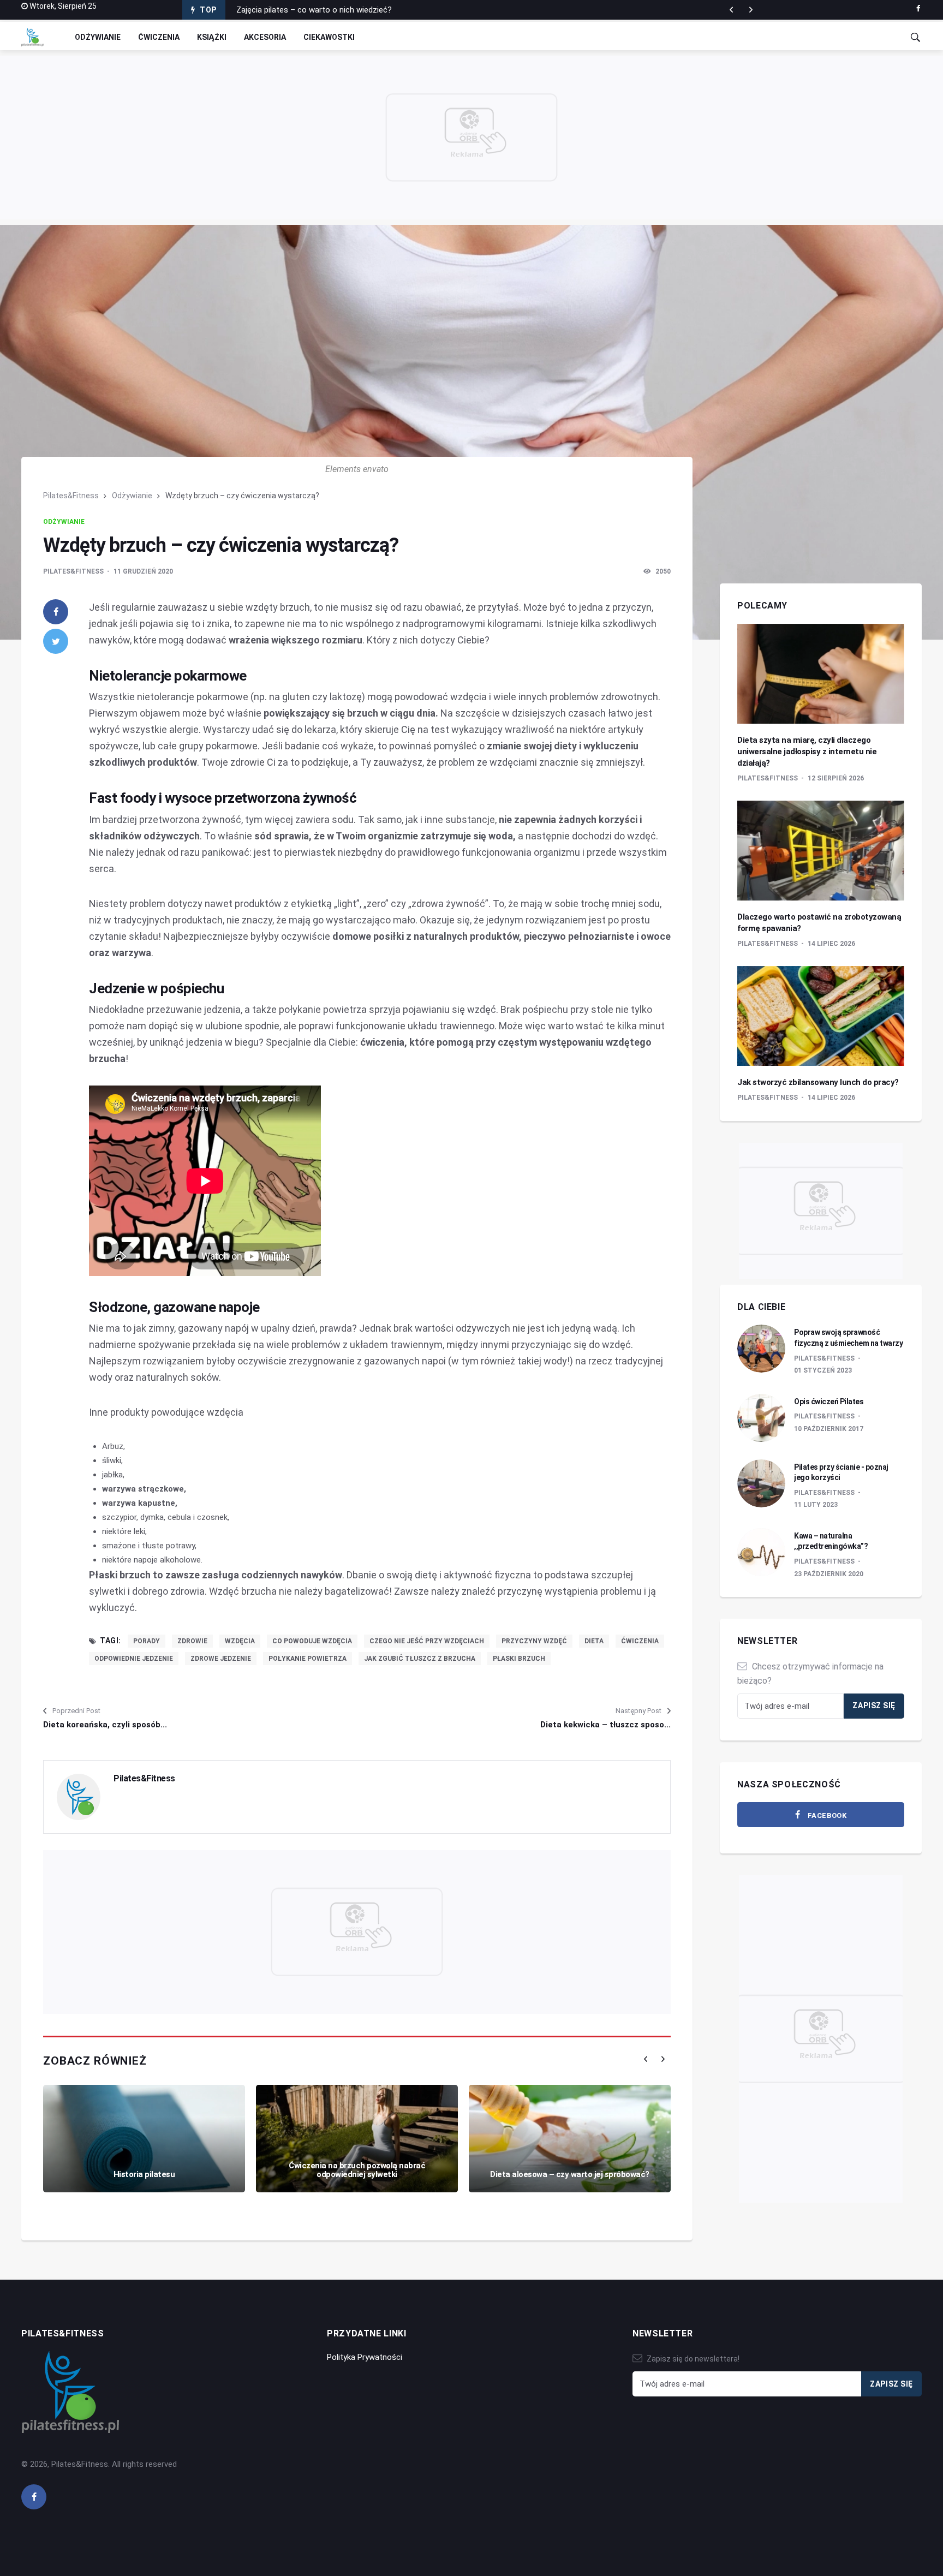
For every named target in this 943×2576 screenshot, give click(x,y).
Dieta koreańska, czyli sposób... (105, 1725)
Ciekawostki (329, 37)
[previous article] (751, 10)
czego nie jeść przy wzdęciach (427, 1641)
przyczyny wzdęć (534, 1641)
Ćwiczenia (159, 37)
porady (147, 1641)
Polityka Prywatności (365, 2357)
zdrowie (192, 1641)
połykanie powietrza (308, 1659)
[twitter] (56, 641)
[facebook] (918, 9)
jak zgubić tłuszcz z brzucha (420, 1659)
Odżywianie (98, 37)
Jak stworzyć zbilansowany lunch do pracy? (818, 1082)
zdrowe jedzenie (221, 1659)
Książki (212, 37)
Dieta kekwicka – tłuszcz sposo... (605, 1725)
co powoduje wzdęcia (312, 1641)
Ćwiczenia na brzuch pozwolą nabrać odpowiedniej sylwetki (357, 2170)
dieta (594, 1641)
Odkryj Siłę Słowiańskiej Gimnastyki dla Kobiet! (319, 10)
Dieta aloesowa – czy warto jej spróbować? (570, 2174)
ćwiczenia (640, 1641)
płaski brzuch (519, 1659)
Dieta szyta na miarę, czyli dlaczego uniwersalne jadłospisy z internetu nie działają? (807, 752)
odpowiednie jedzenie (134, 1659)
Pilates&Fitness (71, 496)
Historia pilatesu (144, 2174)
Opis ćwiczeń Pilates (829, 1402)
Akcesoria (265, 37)
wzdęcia (240, 1641)
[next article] (731, 10)
